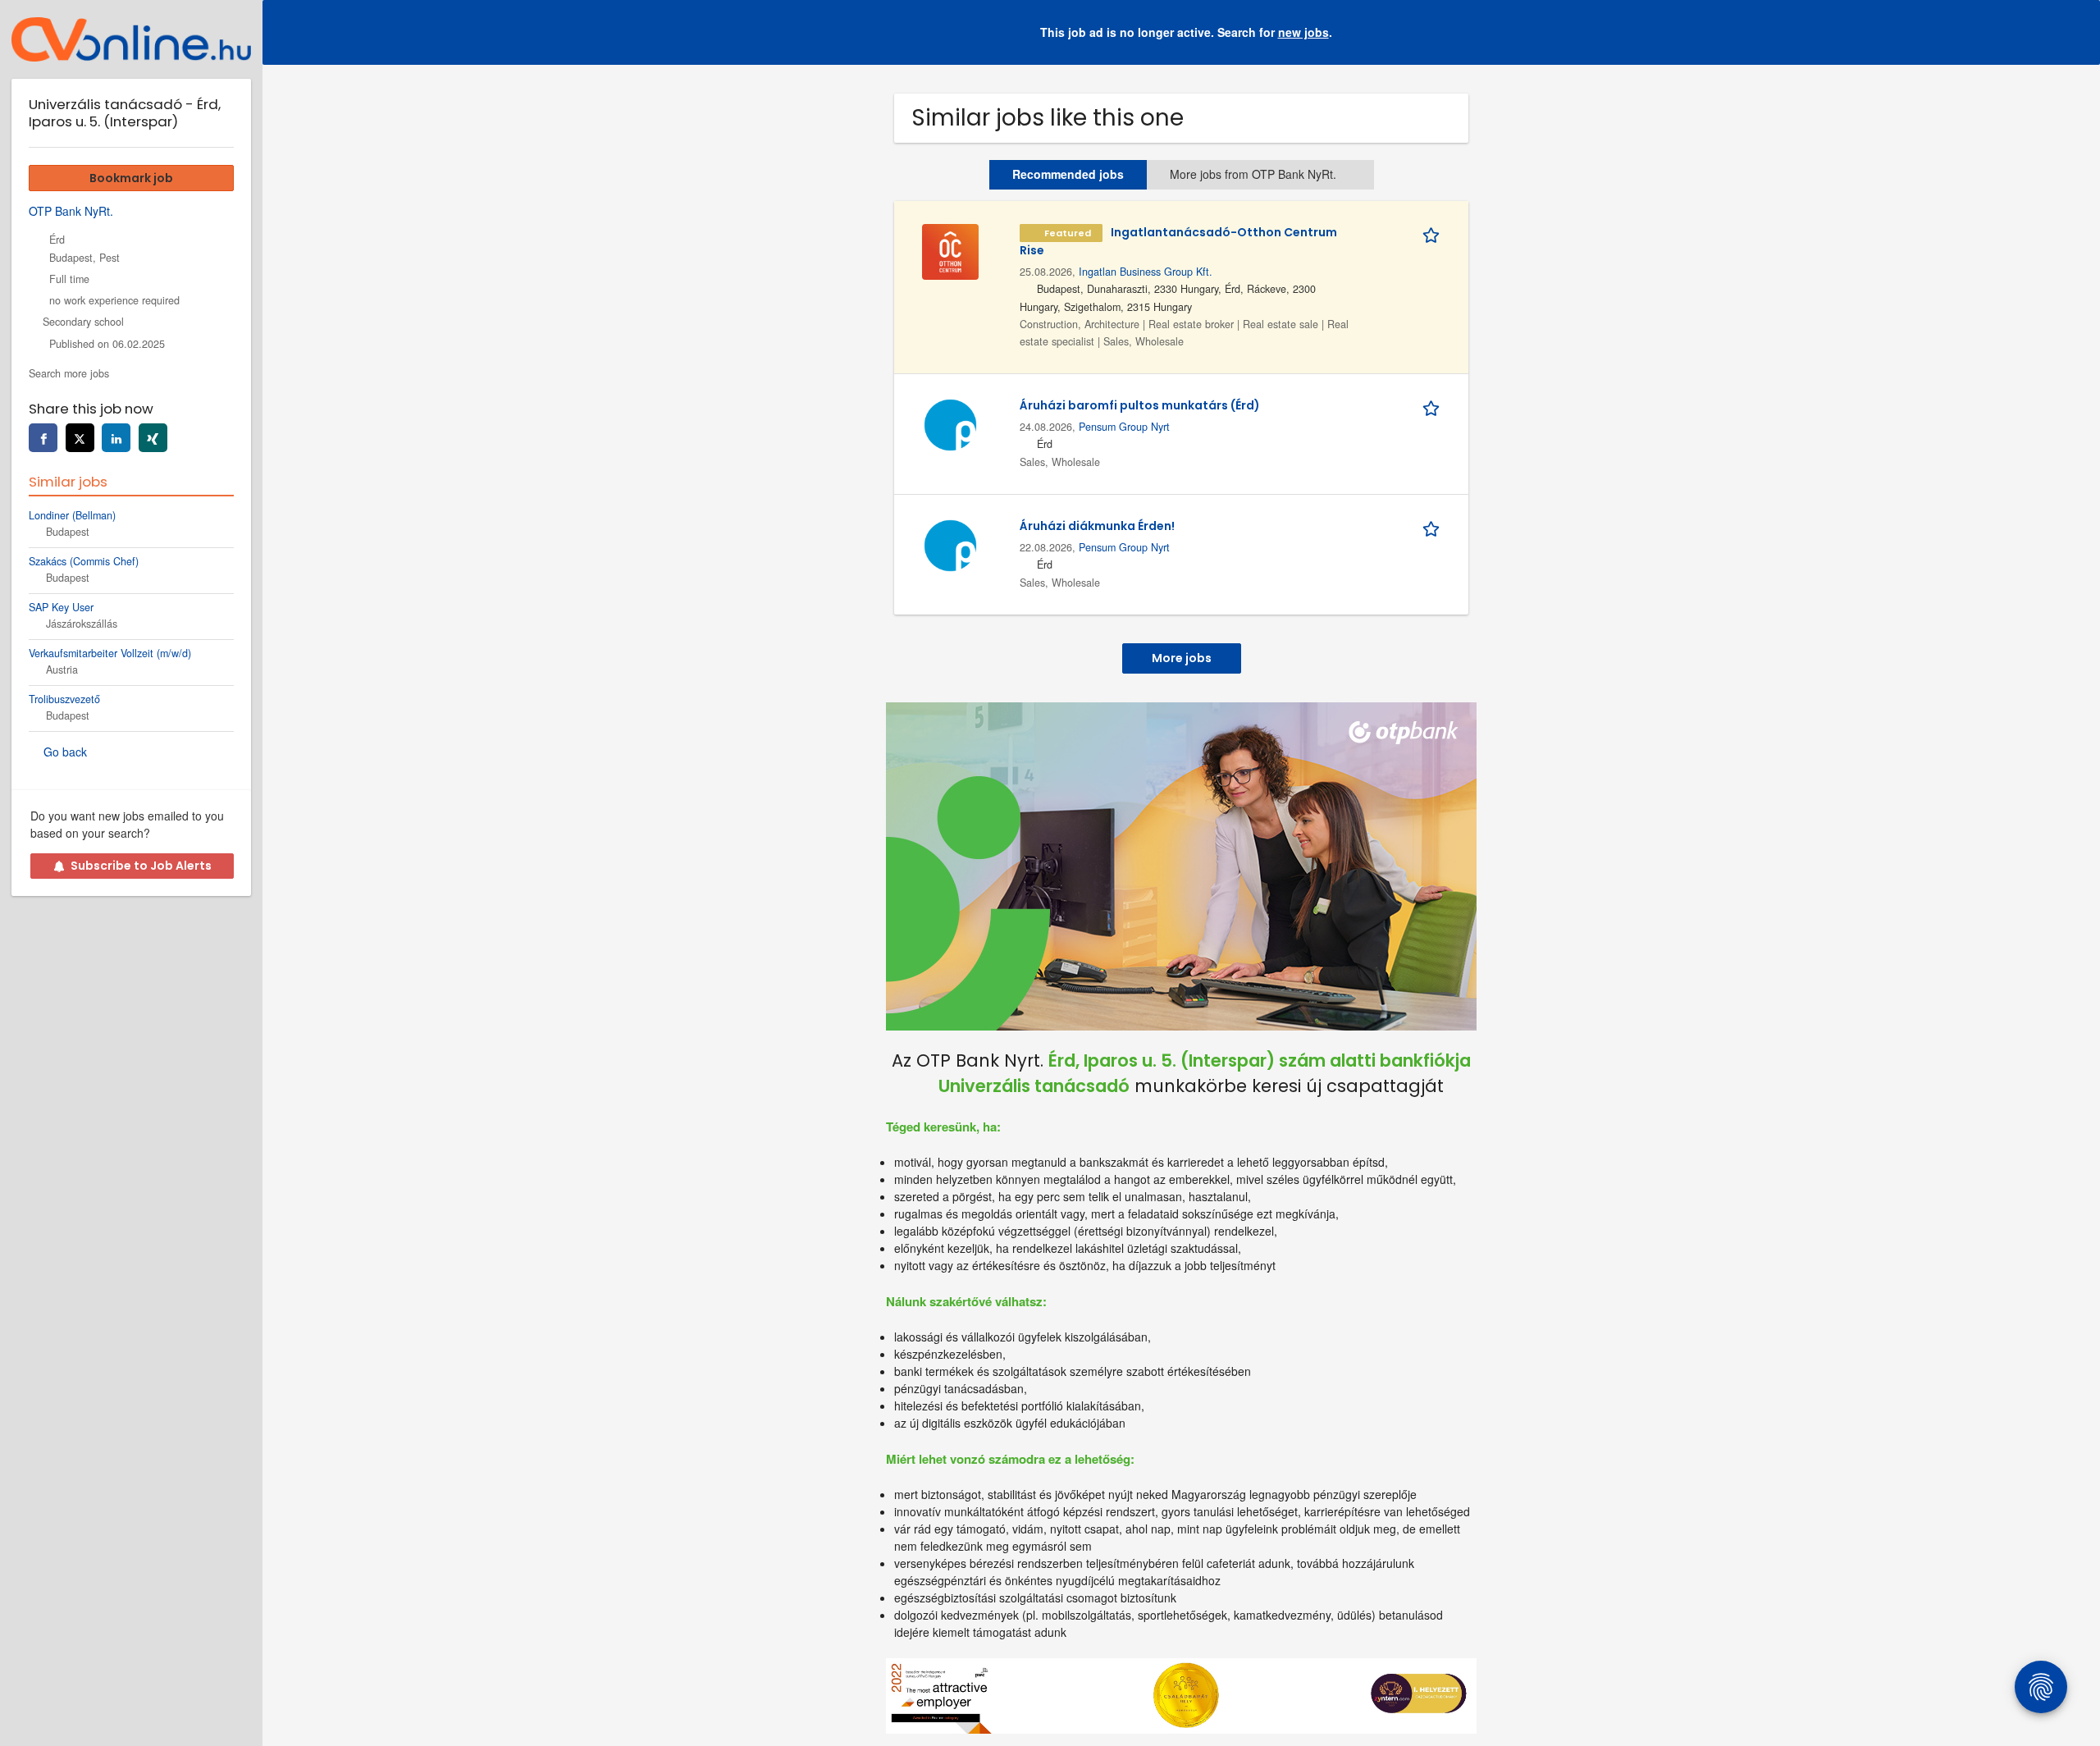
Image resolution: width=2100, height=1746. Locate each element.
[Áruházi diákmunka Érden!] (950, 543)
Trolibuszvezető (64, 699)
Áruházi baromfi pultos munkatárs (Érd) (1140, 405)
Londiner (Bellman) (72, 515)
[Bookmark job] (1434, 232)
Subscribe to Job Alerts (141, 866)
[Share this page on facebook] (43, 438)
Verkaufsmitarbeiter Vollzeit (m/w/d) (110, 653)
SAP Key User (61, 607)
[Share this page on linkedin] (116, 438)
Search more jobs (69, 373)
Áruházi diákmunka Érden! (1097, 526)
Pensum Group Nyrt (1124, 427)
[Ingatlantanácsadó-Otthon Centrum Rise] (950, 249)
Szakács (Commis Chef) (84, 561)
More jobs (1182, 658)
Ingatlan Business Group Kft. (1146, 272)
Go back (65, 752)
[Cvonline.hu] (131, 39)
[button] (2075, 32)
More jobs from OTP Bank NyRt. (1253, 174)
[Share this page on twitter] (80, 438)
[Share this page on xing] (153, 438)
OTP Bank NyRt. (71, 211)
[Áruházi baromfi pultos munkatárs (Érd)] (950, 423)
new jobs (1303, 32)
